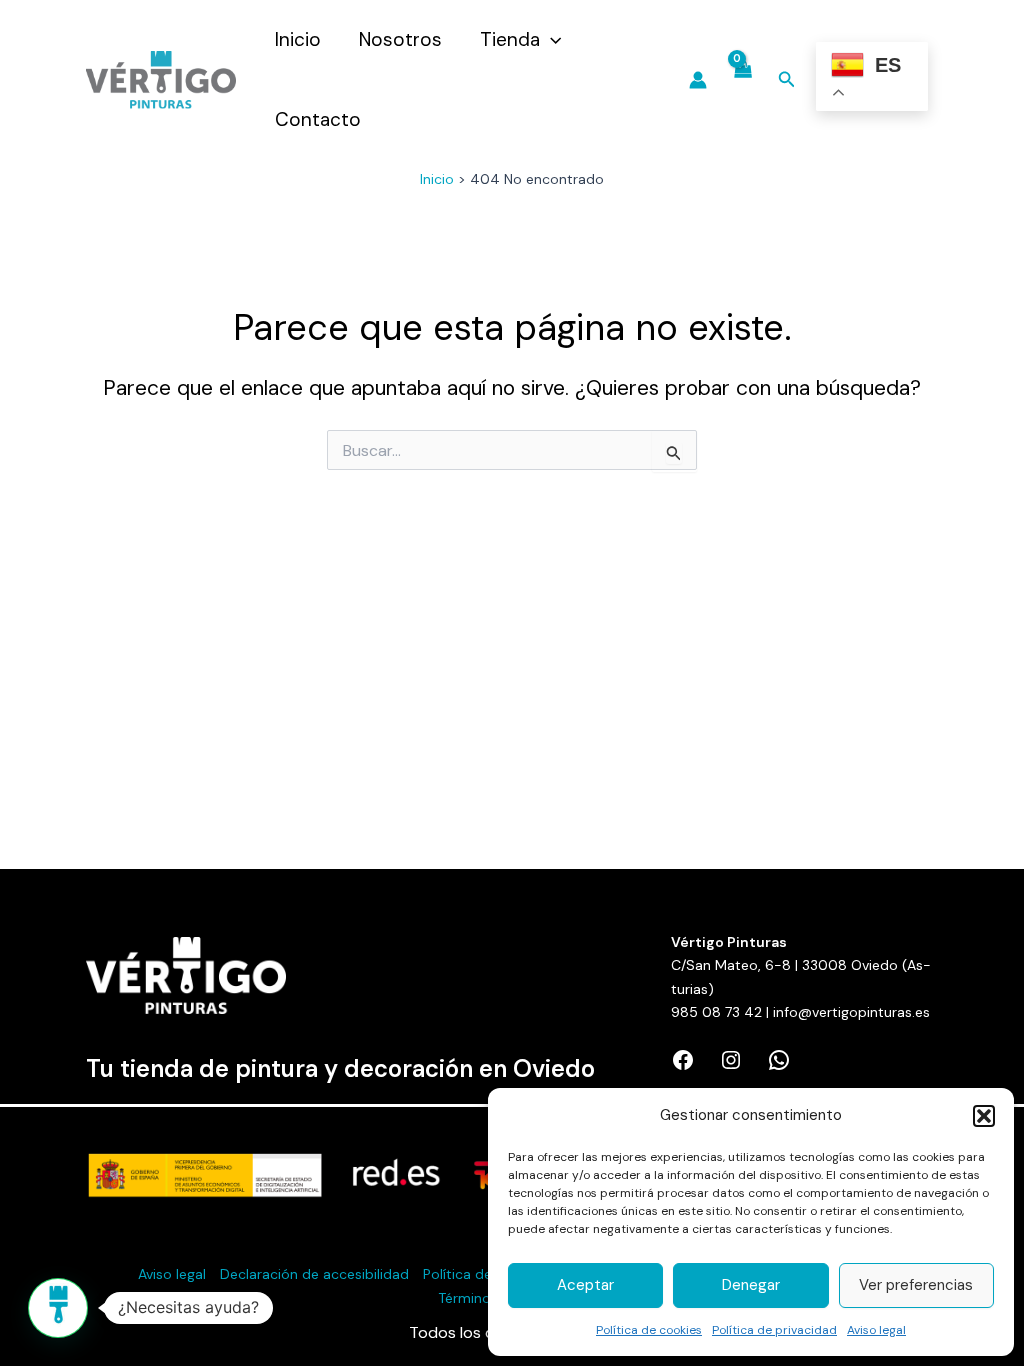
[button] (984, 1116)
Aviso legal (876, 1330)
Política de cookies (649, 1330)
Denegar (751, 1285)
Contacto (318, 119)
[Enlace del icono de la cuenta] (698, 80)
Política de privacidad (774, 1330)
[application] (550, 40)
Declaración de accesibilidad (314, 1274)
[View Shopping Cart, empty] (742, 80)
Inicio (298, 39)
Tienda (510, 39)
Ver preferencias (916, 1285)
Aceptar (585, 1285)
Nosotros (400, 39)
